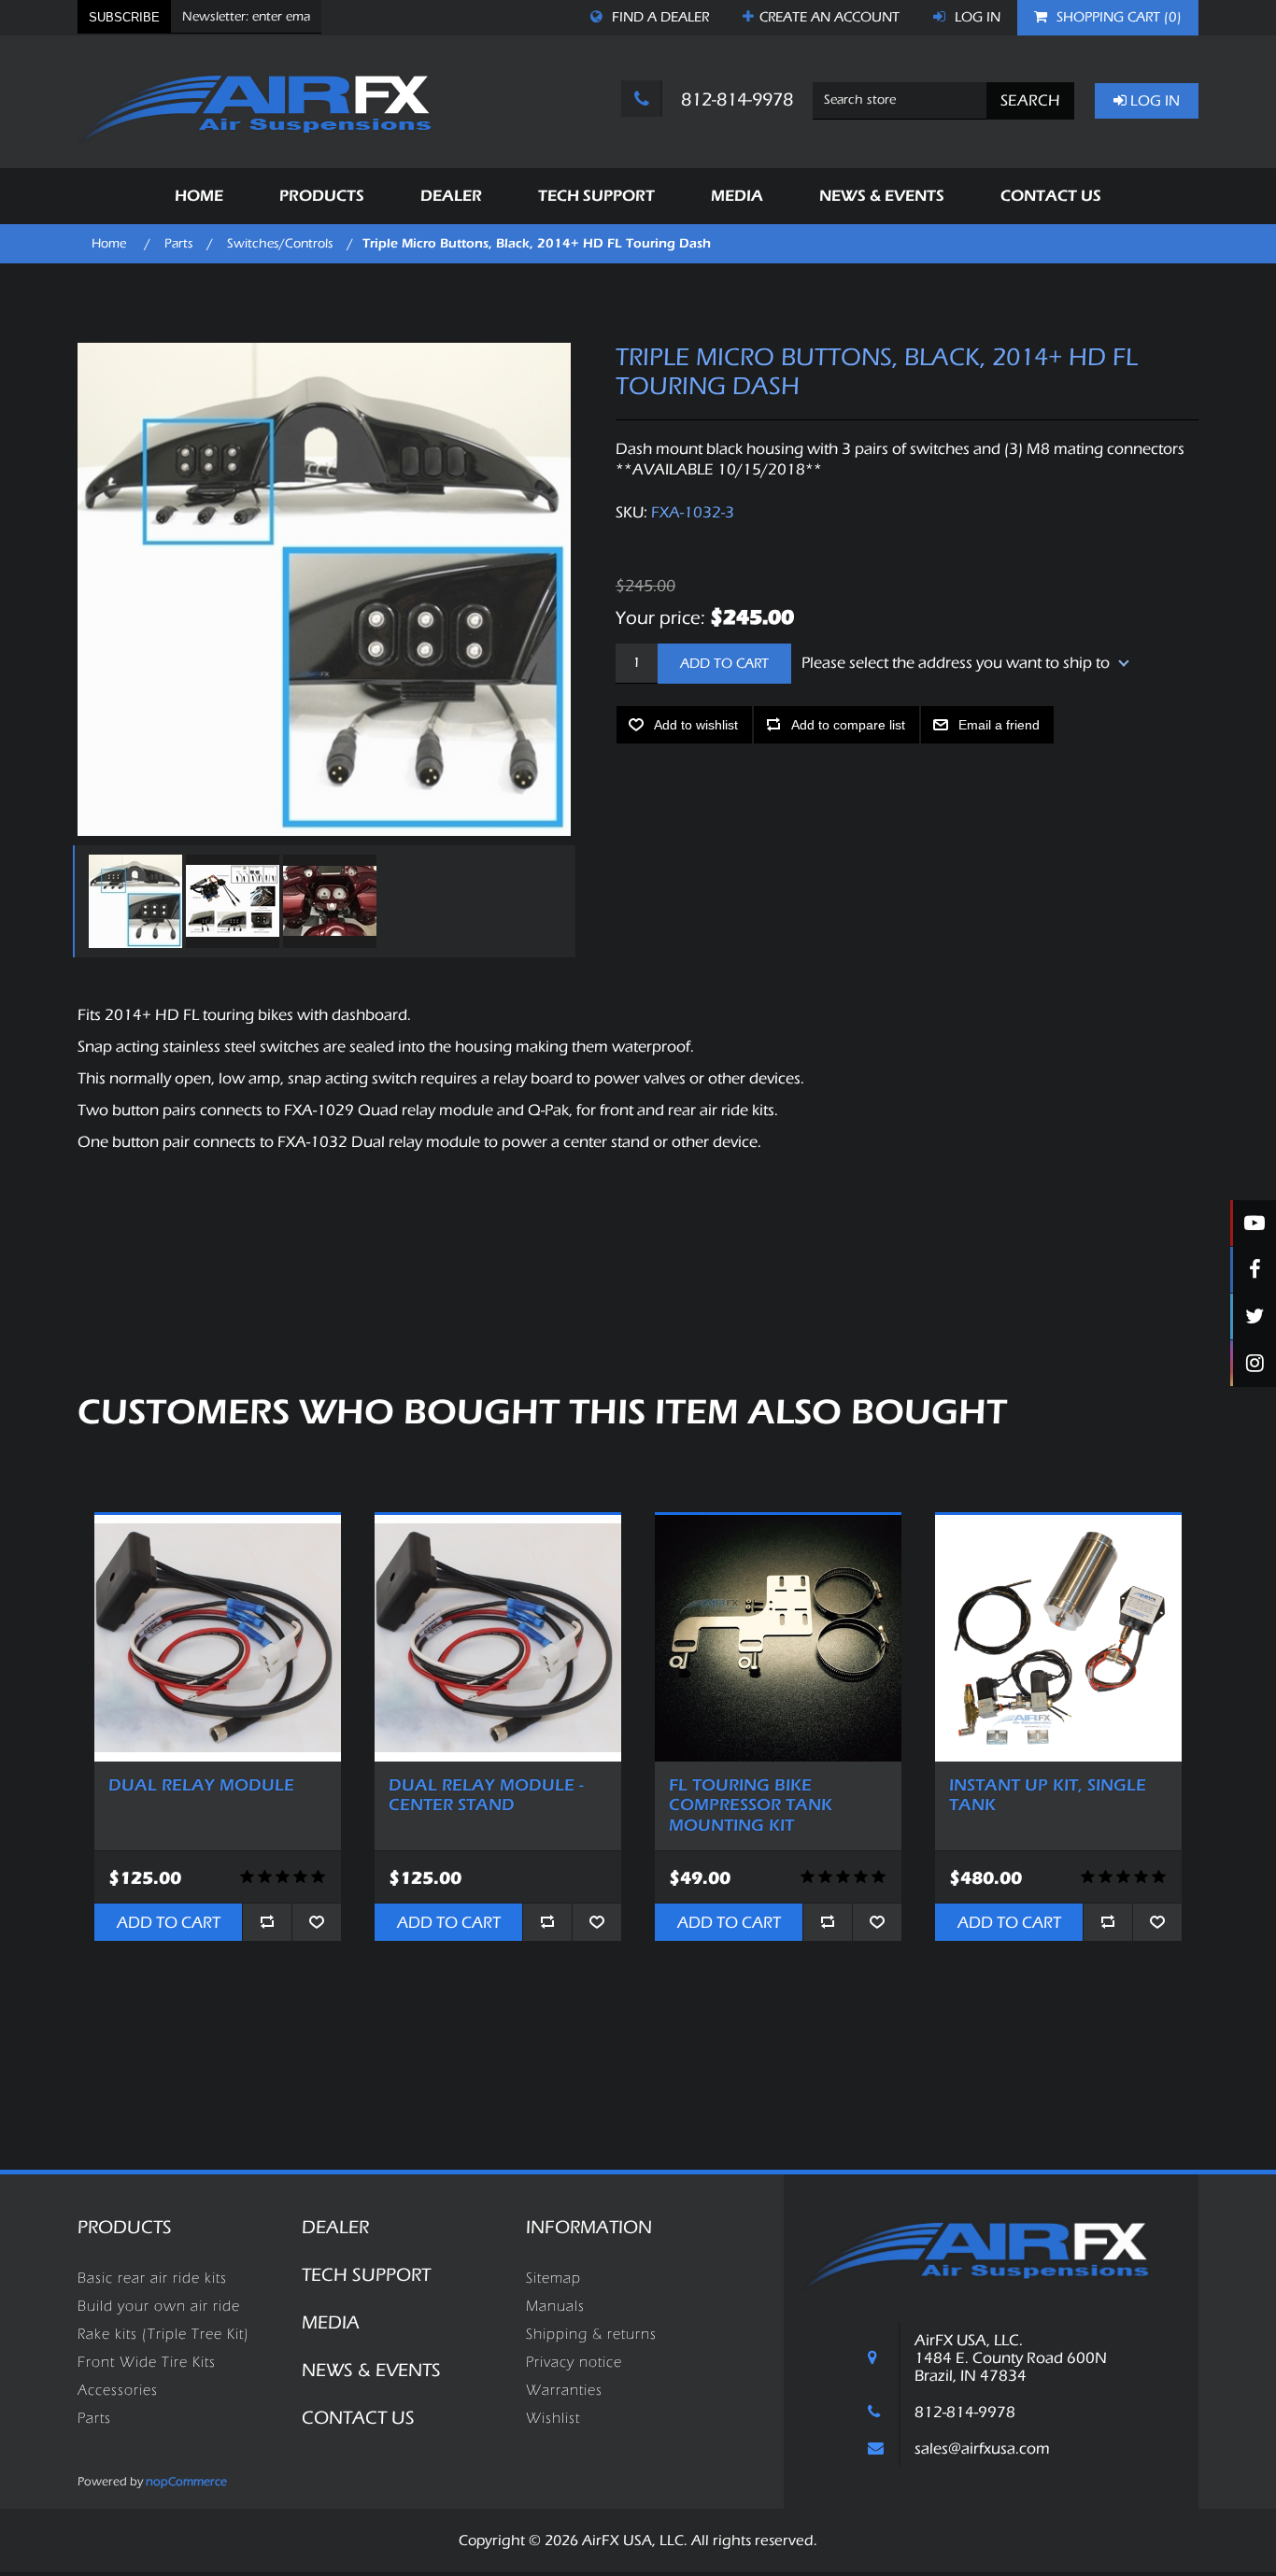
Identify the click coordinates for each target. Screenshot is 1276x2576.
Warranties (564, 2390)
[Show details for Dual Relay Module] (218, 1638)
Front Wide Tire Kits (147, 2362)
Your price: (660, 617)
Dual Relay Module (201, 1785)
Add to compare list (848, 725)
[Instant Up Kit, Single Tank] (1058, 1638)
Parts (94, 2418)
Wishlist (553, 2418)
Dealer (335, 2227)
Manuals (555, 2306)
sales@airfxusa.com (982, 2449)
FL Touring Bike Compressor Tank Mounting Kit (751, 1805)
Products (125, 2227)
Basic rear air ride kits (152, 2278)
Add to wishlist (696, 725)
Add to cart (724, 664)
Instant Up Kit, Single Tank (1048, 1796)
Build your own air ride (159, 2306)
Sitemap (553, 2278)
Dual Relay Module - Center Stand (486, 1796)
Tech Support (366, 2275)
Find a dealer (659, 17)
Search (1030, 100)
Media (331, 2322)
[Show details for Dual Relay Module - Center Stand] (498, 1638)
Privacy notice (574, 2362)
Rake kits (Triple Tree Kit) (163, 2334)
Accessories (118, 2390)
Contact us (358, 2418)
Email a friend (999, 725)
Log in (976, 17)
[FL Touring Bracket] (778, 1638)
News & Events (371, 2370)
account (829, 17)
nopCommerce (186, 2481)
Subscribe (124, 17)
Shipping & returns (591, 2334)
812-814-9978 (735, 99)
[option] (133, 901)
